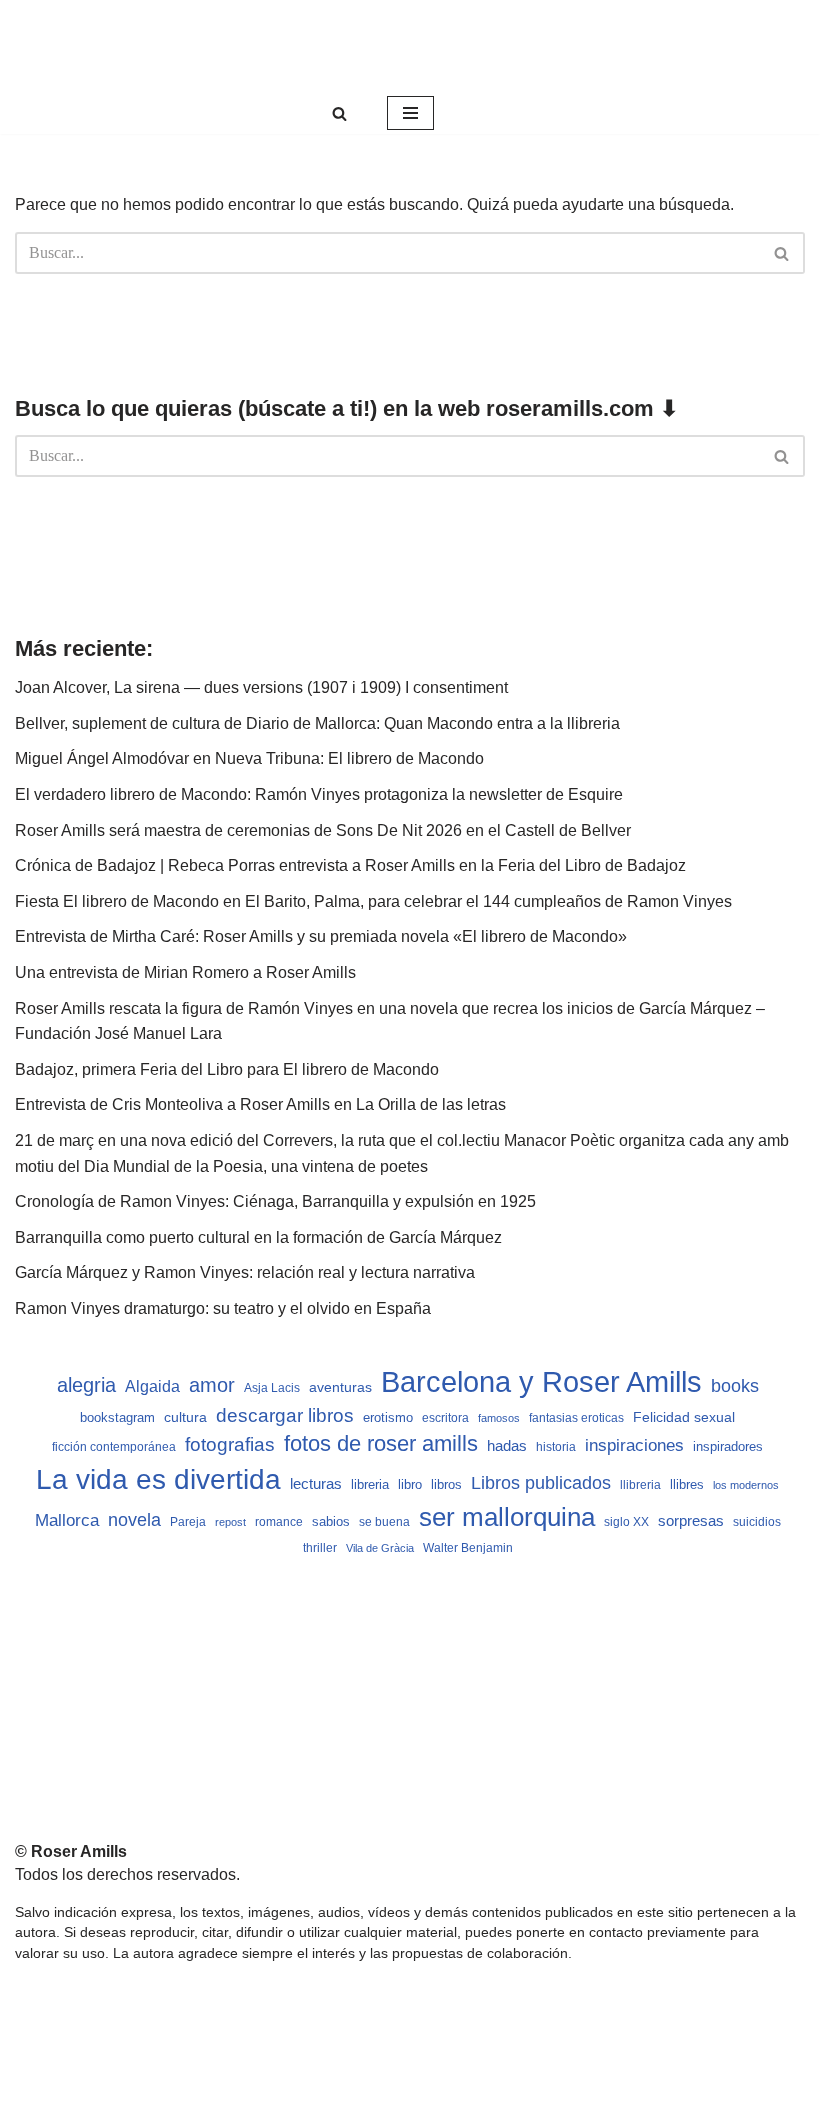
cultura (185, 1417)
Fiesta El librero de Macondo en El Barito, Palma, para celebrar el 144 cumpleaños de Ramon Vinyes (373, 901)
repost (230, 1522)
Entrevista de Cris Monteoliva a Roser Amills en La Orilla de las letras (260, 1104)
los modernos (746, 1485)
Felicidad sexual (684, 1417)
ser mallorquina (507, 1517)
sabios (331, 1521)
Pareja (188, 1521)
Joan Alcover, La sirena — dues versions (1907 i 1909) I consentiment (261, 687)
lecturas (316, 1483)
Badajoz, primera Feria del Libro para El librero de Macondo (227, 1069)
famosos (499, 1418)
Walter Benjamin (468, 1548)
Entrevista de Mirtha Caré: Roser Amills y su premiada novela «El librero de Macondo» (321, 936)
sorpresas (691, 1521)
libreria (370, 1485)
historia (556, 1447)
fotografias (230, 1444)
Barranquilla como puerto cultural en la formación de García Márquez (258, 1237)
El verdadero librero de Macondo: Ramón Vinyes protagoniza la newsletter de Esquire (319, 794)
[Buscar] (339, 113)
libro (410, 1484)
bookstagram (117, 1418)
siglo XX (626, 1522)
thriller (320, 1548)
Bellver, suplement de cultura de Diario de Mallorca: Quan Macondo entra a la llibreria (317, 723)
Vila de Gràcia (380, 1548)
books (735, 1385)
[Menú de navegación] (410, 113)
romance (279, 1522)
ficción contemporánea (114, 1447)
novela (134, 1520)
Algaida (152, 1386)
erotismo (388, 1418)
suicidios (757, 1522)
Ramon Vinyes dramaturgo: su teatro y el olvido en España (223, 1308)
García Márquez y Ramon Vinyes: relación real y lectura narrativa (245, 1272)
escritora (445, 1418)
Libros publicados (541, 1483)
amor (212, 1385)
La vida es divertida (158, 1479)
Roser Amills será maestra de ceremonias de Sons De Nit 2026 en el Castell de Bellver (323, 830)
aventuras (340, 1387)
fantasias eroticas (576, 1418)
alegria (86, 1385)
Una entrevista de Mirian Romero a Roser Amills (185, 972)
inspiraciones (634, 1445)
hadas (507, 1446)
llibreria (640, 1485)
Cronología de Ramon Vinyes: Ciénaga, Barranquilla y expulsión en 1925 (275, 1201)
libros (446, 1484)
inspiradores (728, 1446)
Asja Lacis (272, 1388)
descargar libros (285, 1415)
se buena (384, 1521)
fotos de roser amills (381, 1443)
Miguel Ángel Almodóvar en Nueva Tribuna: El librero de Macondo (249, 758)
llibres (687, 1485)
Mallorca (67, 1520)
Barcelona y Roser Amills (541, 1381)
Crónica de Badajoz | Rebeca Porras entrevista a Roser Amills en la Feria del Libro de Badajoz (350, 865)
